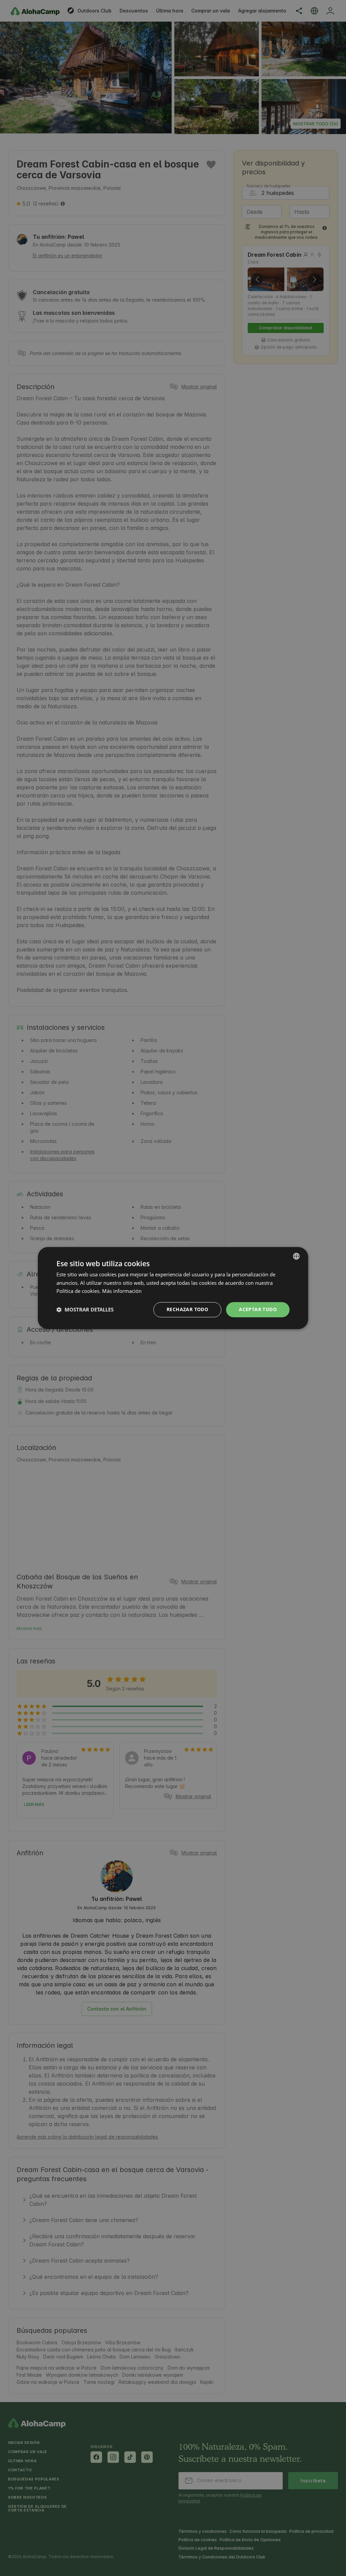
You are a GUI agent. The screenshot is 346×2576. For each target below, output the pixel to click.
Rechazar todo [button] (187, 1309)
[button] (85, 1310)
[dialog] (173, 1288)
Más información (122, 1291)
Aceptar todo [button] (258, 1309)
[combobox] (296, 1256)
